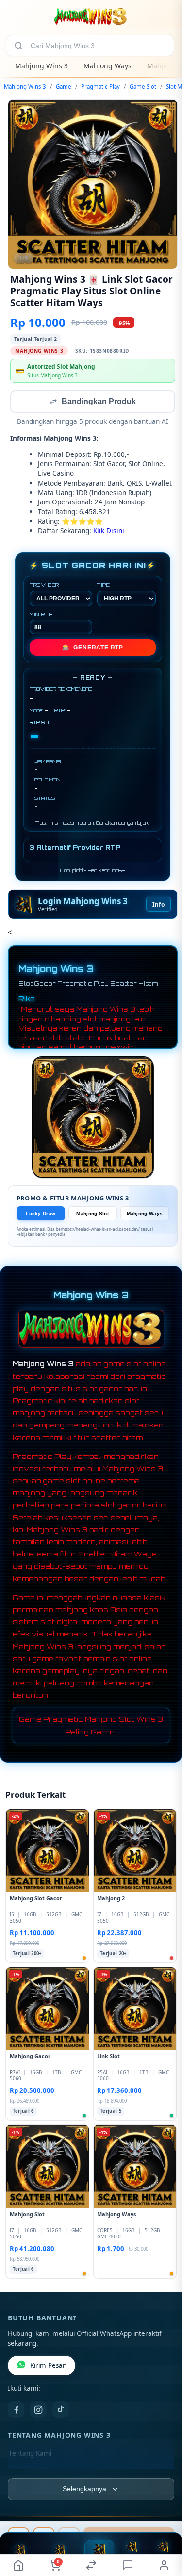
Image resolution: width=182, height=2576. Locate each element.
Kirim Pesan (48, 2366)
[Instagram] (38, 2411)
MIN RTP (41, 615)
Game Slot (143, 87)
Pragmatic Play (100, 87)
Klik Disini (109, 531)
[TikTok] (61, 2411)
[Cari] (18, 46)
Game (64, 87)
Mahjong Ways (108, 66)
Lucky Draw (41, 1214)
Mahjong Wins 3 (41, 66)
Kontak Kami (28, 2470)
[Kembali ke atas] (164, 2528)
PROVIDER (44, 586)
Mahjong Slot (92, 1214)
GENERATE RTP (93, 648)
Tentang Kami (30, 2454)
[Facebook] (16, 2411)
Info (158, 905)
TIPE (104, 586)
